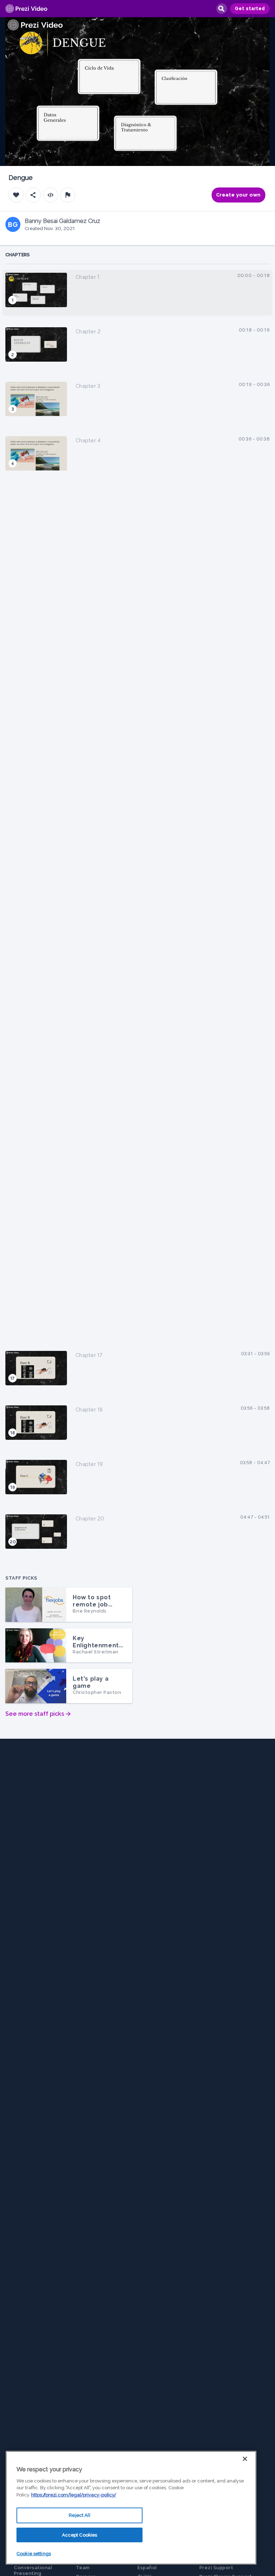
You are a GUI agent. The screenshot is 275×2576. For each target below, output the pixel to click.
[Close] (245, 2459)
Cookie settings (34, 2554)
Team (83, 2568)
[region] (131, 2508)
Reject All (79, 2515)
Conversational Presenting (33, 2570)
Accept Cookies (80, 2535)
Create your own (238, 195)
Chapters (18, 255)
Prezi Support (216, 2568)
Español (147, 2568)
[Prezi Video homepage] (26, 9)
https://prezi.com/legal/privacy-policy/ (74, 2495)
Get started (250, 9)
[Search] (221, 9)
